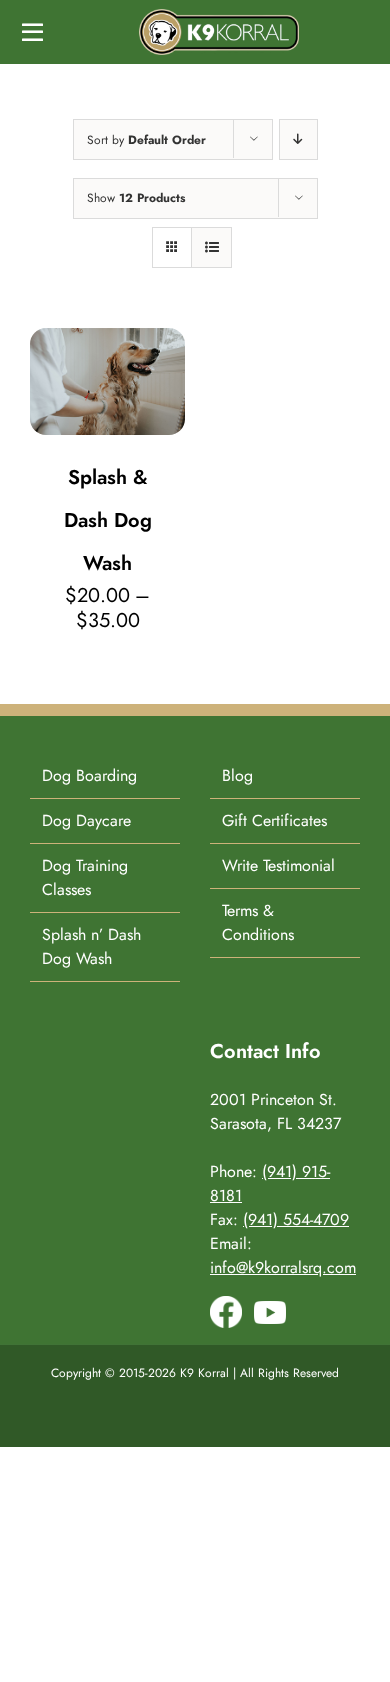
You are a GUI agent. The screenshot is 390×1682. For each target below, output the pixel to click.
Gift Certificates (274, 820)
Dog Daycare (86, 820)
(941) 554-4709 (296, 1219)
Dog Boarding (89, 775)
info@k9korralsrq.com (283, 1267)
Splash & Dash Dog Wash (108, 520)
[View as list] (211, 247)
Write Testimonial (278, 865)
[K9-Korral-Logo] (219, 16)
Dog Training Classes (85, 877)
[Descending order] (298, 139)
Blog (237, 775)
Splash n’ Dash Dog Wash (91, 946)
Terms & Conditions (258, 922)
